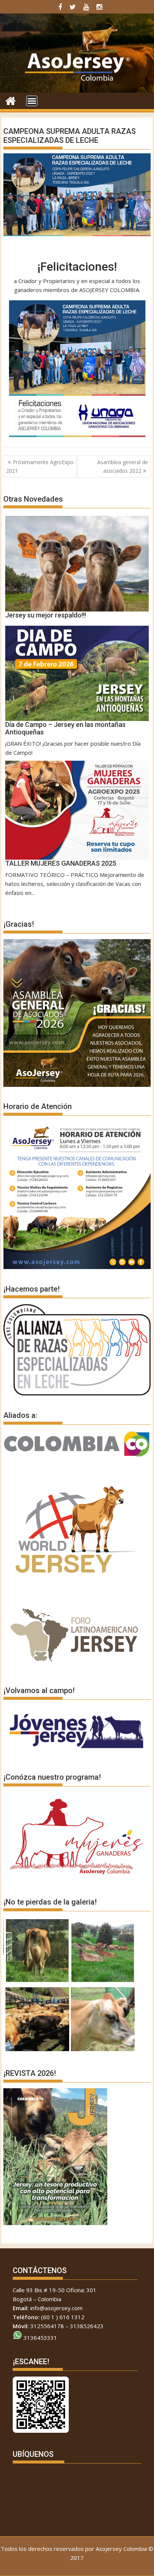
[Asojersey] (11, 100)
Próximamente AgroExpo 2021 (40, 466)
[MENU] (32, 101)
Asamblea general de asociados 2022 (123, 466)
